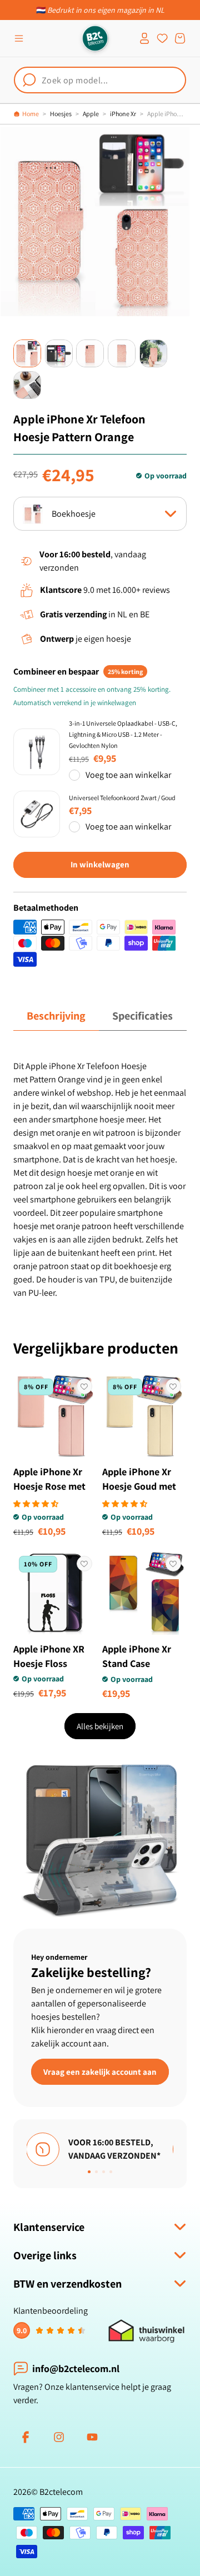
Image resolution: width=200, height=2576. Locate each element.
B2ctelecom (61, 2492)
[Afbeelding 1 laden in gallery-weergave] (27, 353)
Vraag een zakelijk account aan (100, 2072)
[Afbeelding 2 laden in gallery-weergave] (59, 353)
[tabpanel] (100, 1180)
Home (31, 114)
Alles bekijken (100, 1726)
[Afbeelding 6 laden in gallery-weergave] (27, 385)
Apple (91, 114)
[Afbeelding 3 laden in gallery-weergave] (90, 353)
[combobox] (100, 80)
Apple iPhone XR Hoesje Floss (49, 1656)
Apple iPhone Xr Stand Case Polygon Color (137, 1663)
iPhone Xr (123, 114)
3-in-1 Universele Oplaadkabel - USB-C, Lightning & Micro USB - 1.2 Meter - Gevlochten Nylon (123, 734)
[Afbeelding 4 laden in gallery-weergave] (122, 353)
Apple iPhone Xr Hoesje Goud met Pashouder (139, 1486)
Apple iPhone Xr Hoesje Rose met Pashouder (49, 1486)
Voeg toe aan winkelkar (128, 775)
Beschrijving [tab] (56, 1016)
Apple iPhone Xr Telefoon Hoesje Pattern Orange (167, 114)
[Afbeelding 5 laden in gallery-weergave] (153, 353)
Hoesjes (61, 114)
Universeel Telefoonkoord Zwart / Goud (122, 798)
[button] (19, 38)
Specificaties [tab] (142, 1016)
